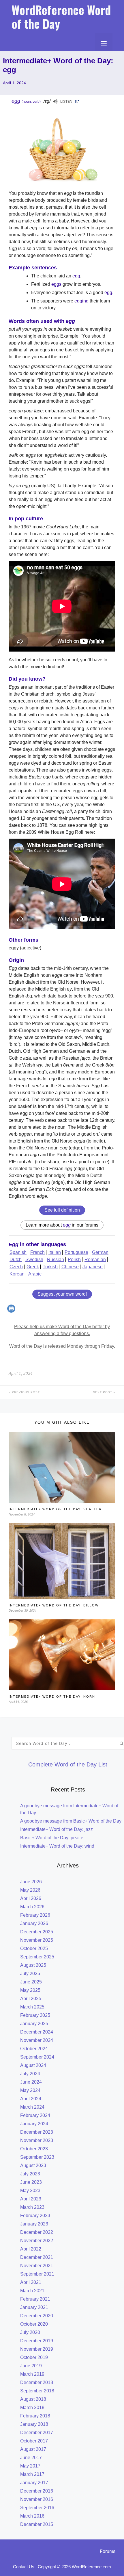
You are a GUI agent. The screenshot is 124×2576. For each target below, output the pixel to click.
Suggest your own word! (62, 1294)
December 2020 (37, 2316)
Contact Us (24, 2567)
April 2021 (31, 2282)
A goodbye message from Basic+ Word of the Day (71, 1821)
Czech (16, 1267)
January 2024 (34, 2124)
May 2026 (30, 1890)
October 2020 (34, 2324)
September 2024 (37, 2057)
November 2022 (37, 2241)
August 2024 (33, 2065)
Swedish (34, 1260)
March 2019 (32, 2374)
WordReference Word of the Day (61, 17)
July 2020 (30, 2332)
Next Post (103, 1392)
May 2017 (30, 2466)
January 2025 (34, 2024)
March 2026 (32, 1907)
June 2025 (31, 1982)
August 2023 (33, 2165)
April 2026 (31, 1898)
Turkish (50, 1267)
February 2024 (35, 2115)
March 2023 (32, 2207)
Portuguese (76, 1252)
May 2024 (30, 2090)
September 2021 (37, 2274)
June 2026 (31, 1882)
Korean (17, 1274)
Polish (74, 1260)
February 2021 (35, 2299)
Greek (33, 1267)
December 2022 (37, 2232)
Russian (56, 1260)
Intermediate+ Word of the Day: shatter (55, 1509)
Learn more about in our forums (62, 1225)
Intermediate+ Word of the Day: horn (52, 1697)
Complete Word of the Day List (68, 1764)
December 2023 (37, 2132)
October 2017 (34, 2441)
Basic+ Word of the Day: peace (52, 1838)
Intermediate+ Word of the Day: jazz (57, 1829)
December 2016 (37, 2491)
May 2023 (30, 2191)
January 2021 (34, 2307)
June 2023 (31, 2182)
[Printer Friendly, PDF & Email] (12, 1311)
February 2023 (35, 2216)
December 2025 (37, 1932)
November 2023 (37, 2140)
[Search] (122, 1743)
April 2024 (31, 2099)
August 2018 (33, 2399)
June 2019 (31, 2366)
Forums (108, 2551)
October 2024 (34, 2049)
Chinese (70, 1267)
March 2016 (32, 2516)
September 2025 (37, 1957)
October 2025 (34, 1948)
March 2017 (32, 2474)
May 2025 (30, 1990)
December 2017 (37, 2433)
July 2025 (30, 1974)
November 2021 (37, 2266)
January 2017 (34, 2483)
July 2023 (30, 2174)
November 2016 (37, 2499)
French (37, 1252)
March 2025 (32, 2007)
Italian (55, 1252)
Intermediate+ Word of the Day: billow (54, 1605)
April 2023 (31, 2199)
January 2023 (34, 2224)
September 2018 (37, 2391)
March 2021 (32, 2291)
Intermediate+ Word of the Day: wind (57, 1846)
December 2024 (37, 2032)
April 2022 (31, 2249)
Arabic (35, 1274)
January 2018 (34, 2424)
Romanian (95, 1260)
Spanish (18, 1252)
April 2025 (31, 1999)
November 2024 (37, 2040)
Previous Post (25, 1392)
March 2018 (32, 2407)
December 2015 (37, 2524)
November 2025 (37, 1940)
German (100, 1252)
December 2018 (37, 2382)
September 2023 (37, 2157)
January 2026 (34, 1923)
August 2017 (33, 2449)
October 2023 (34, 2149)
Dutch (16, 1260)
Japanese (93, 1267)
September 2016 (37, 2508)
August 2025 (33, 1965)
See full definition (62, 1210)
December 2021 (37, 2257)
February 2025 (35, 2015)
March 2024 (32, 2107)
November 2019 (37, 2349)
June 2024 (31, 2082)
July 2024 (30, 2074)
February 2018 (35, 2416)
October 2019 (34, 2357)
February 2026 (35, 1915)
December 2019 (37, 2341)
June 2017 (31, 2458)
